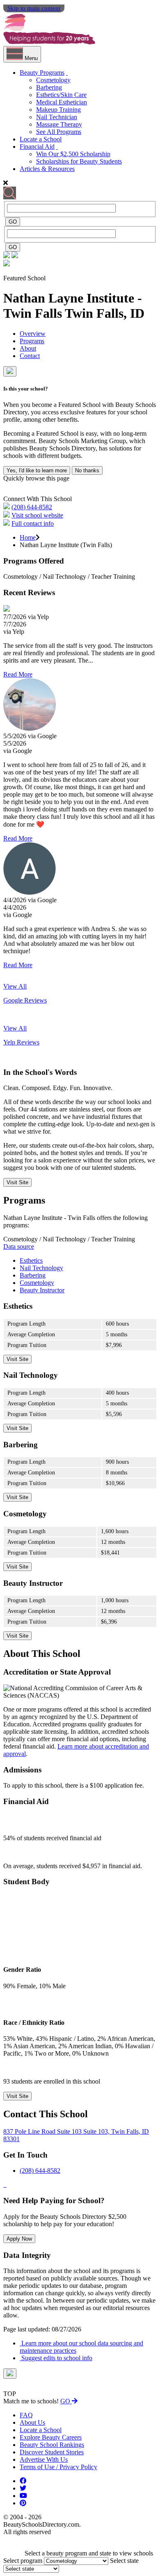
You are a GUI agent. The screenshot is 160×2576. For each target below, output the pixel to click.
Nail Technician (57, 117)
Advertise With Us (44, 2459)
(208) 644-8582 (32, 507)
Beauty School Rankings (52, 2445)
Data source (19, 1246)
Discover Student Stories (52, 2452)
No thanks (87, 470)
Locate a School (41, 139)
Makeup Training (58, 110)
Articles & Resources (47, 169)
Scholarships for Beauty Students (79, 161)
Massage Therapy (59, 124)
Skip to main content (34, 8)
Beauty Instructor (42, 1290)
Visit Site (17, 1182)
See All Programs (59, 132)
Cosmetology (53, 80)
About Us (32, 2422)
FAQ (26, 2415)
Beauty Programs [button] (42, 73)
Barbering (49, 87)
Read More (18, 674)
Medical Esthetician (62, 102)
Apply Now (19, 2239)
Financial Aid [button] (37, 147)
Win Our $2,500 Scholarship (73, 154)
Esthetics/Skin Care (61, 95)
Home (28, 537)
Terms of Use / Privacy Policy (58, 2467)
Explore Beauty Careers (51, 2437)
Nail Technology (41, 1268)
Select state (124, 2561)
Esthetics (31, 1260)
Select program (23, 2561)
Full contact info (33, 523)
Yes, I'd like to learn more (37, 470)
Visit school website (37, 515)
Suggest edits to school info (56, 2358)
